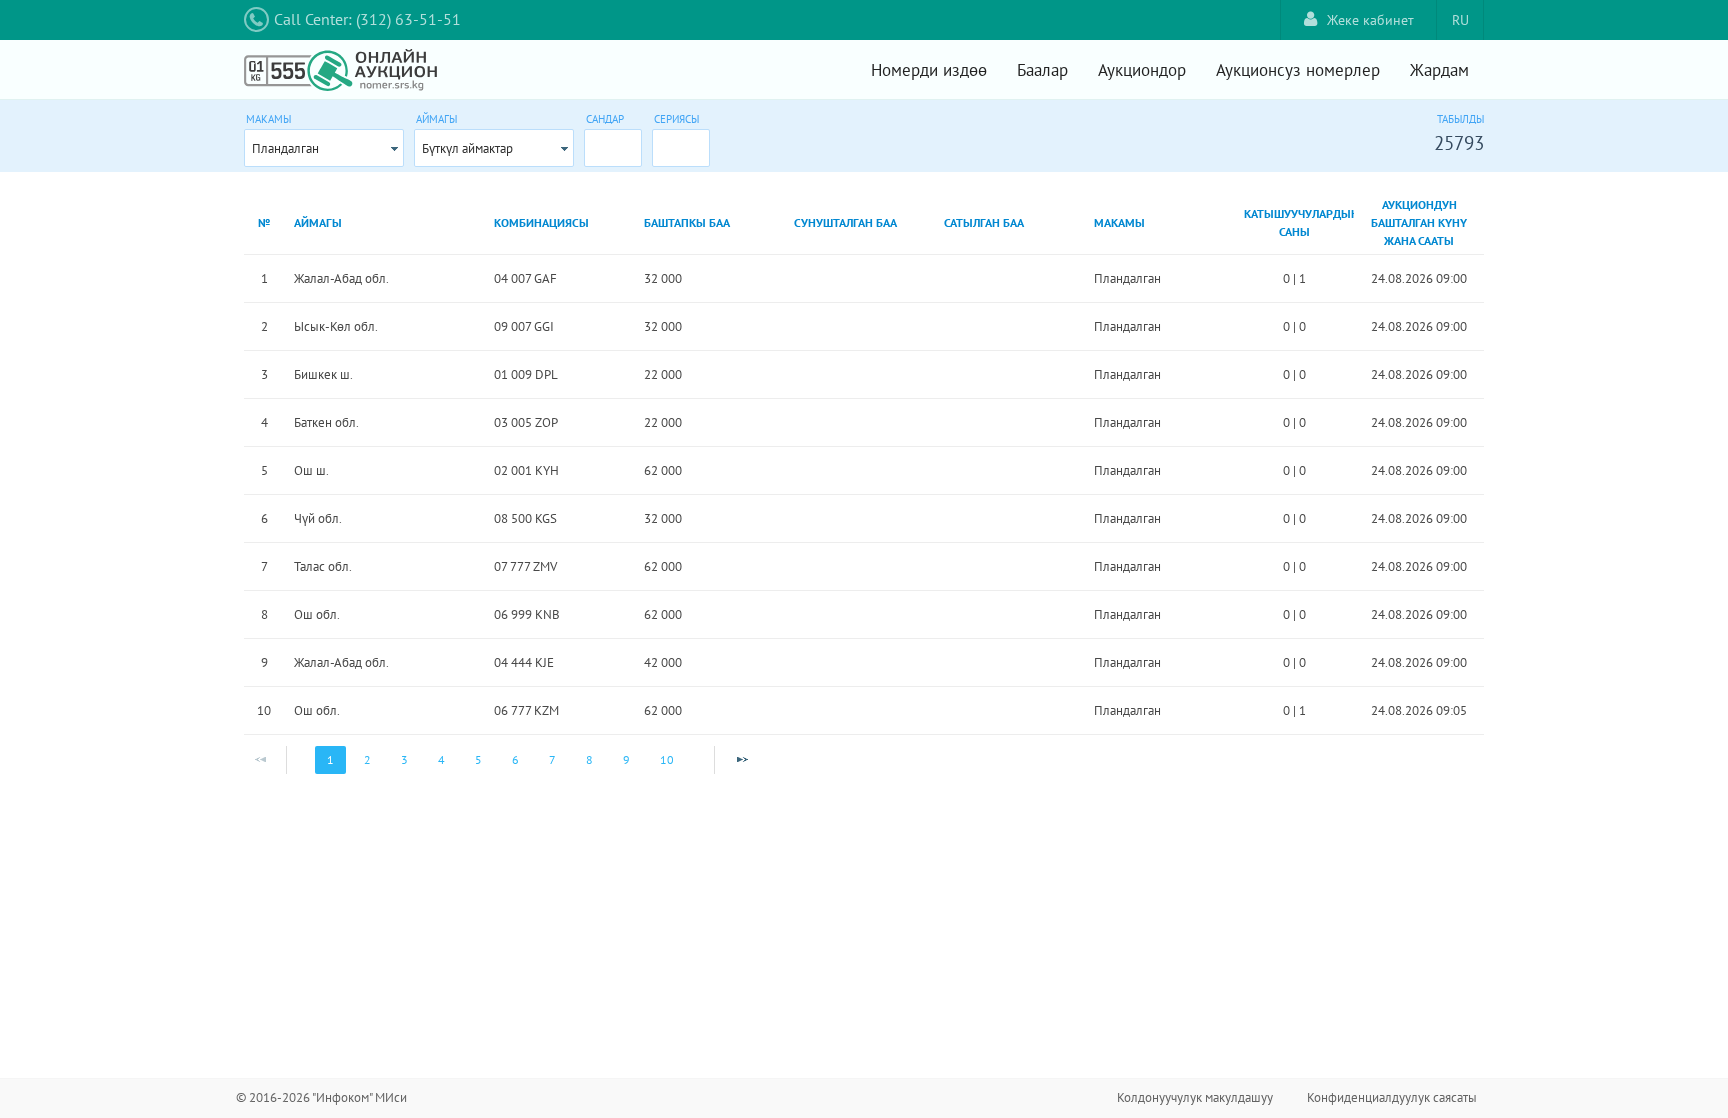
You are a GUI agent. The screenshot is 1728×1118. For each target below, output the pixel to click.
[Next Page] (742, 760)
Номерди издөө (929, 70)
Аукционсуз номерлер (1298, 70)
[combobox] (324, 148)
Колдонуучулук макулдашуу (1195, 1097)
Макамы (268, 119)
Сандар (605, 119)
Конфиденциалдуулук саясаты (1392, 1097)
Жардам (1439, 70)
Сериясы (676, 119)
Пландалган (285, 148)
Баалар (1042, 70)
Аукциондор (1142, 70)
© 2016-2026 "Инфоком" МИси (321, 1097)
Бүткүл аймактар (467, 148)
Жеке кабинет (1370, 20)
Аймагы (436, 119)
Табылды (1460, 119)
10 (667, 759)
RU (1460, 20)
